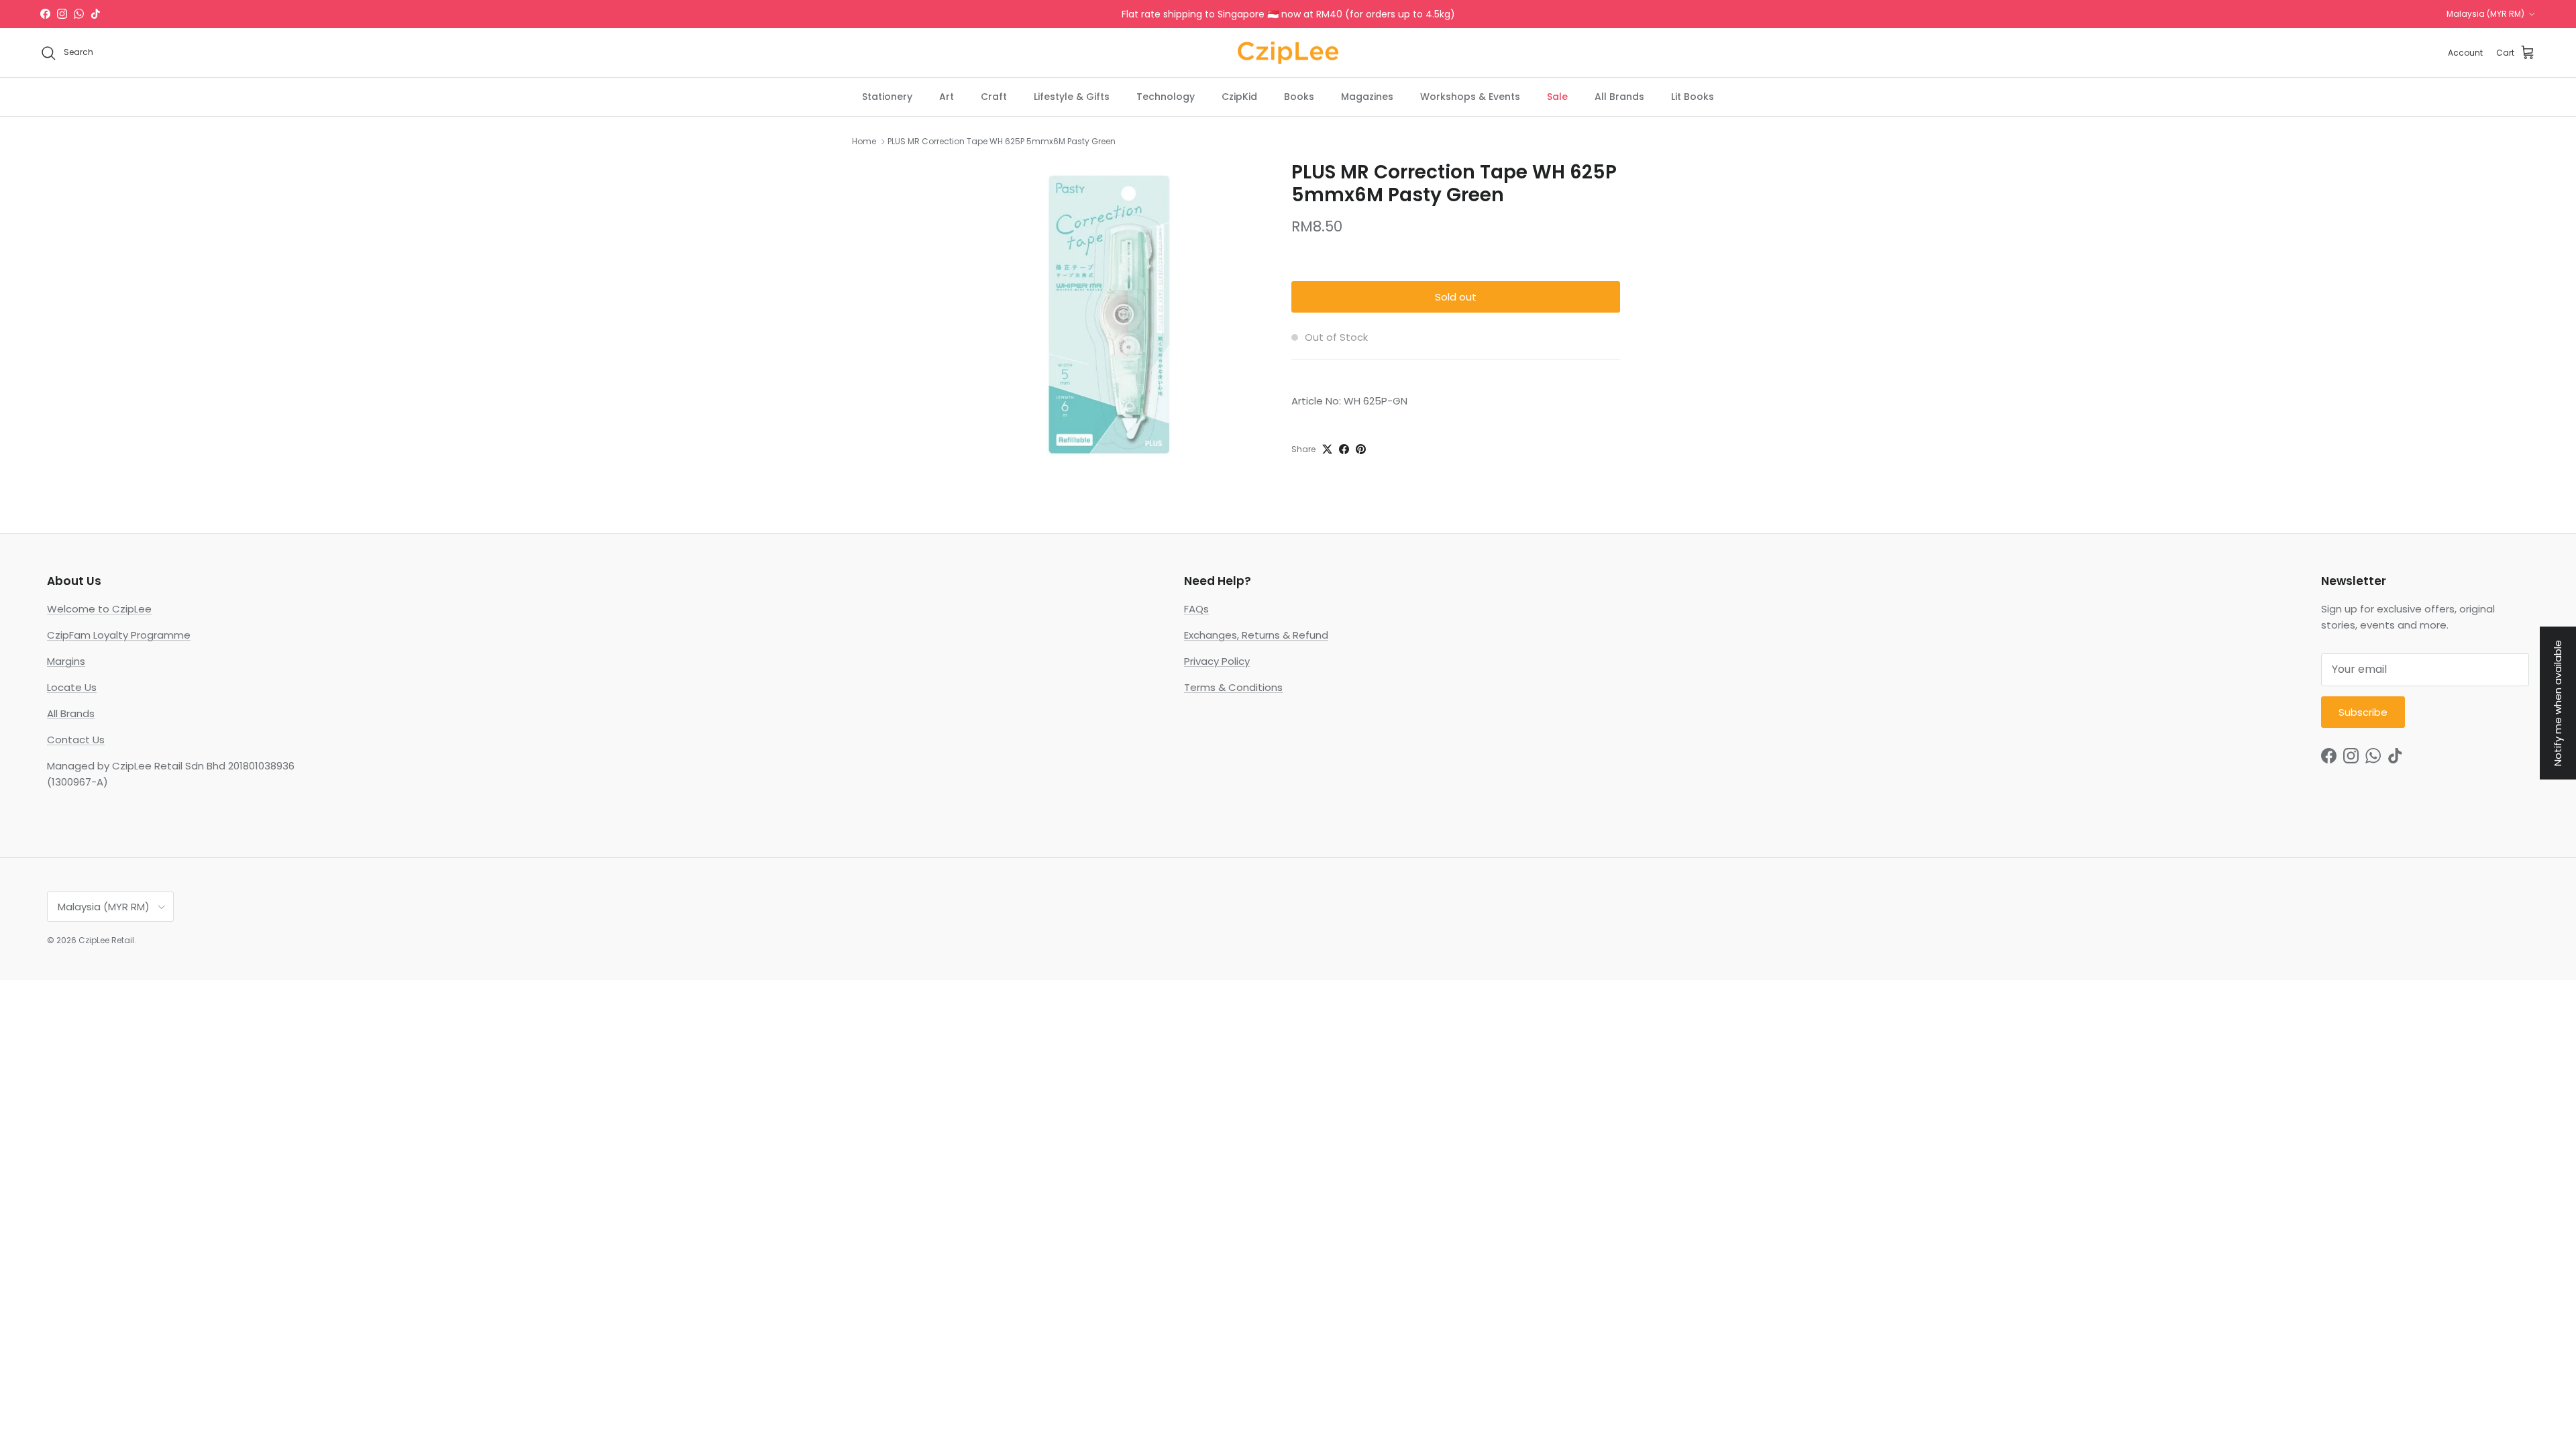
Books (1299, 97)
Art (947, 97)
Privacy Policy (1217, 661)
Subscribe (2363, 712)
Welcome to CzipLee (99, 609)
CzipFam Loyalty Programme (119, 635)
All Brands (1619, 97)
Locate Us (72, 687)
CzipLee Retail (106, 940)
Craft (994, 97)
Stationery (887, 97)
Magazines (1367, 97)
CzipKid (1239, 97)
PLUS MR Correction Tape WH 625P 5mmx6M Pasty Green (1002, 141)
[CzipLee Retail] (1288, 53)
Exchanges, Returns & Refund (1256, 635)
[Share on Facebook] (1344, 449)
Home (864, 141)
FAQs (1196, 609)
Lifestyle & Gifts (1072, 97)
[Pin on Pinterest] (1361, 449)
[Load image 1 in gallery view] (1109, 314)
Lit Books (1693, 97)
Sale (1557, 97)
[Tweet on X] (1327, 449)
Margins (66, 661)
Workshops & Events (1470, 97)
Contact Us (76, 740)
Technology (1166, 97)
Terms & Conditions (1233, 687)
